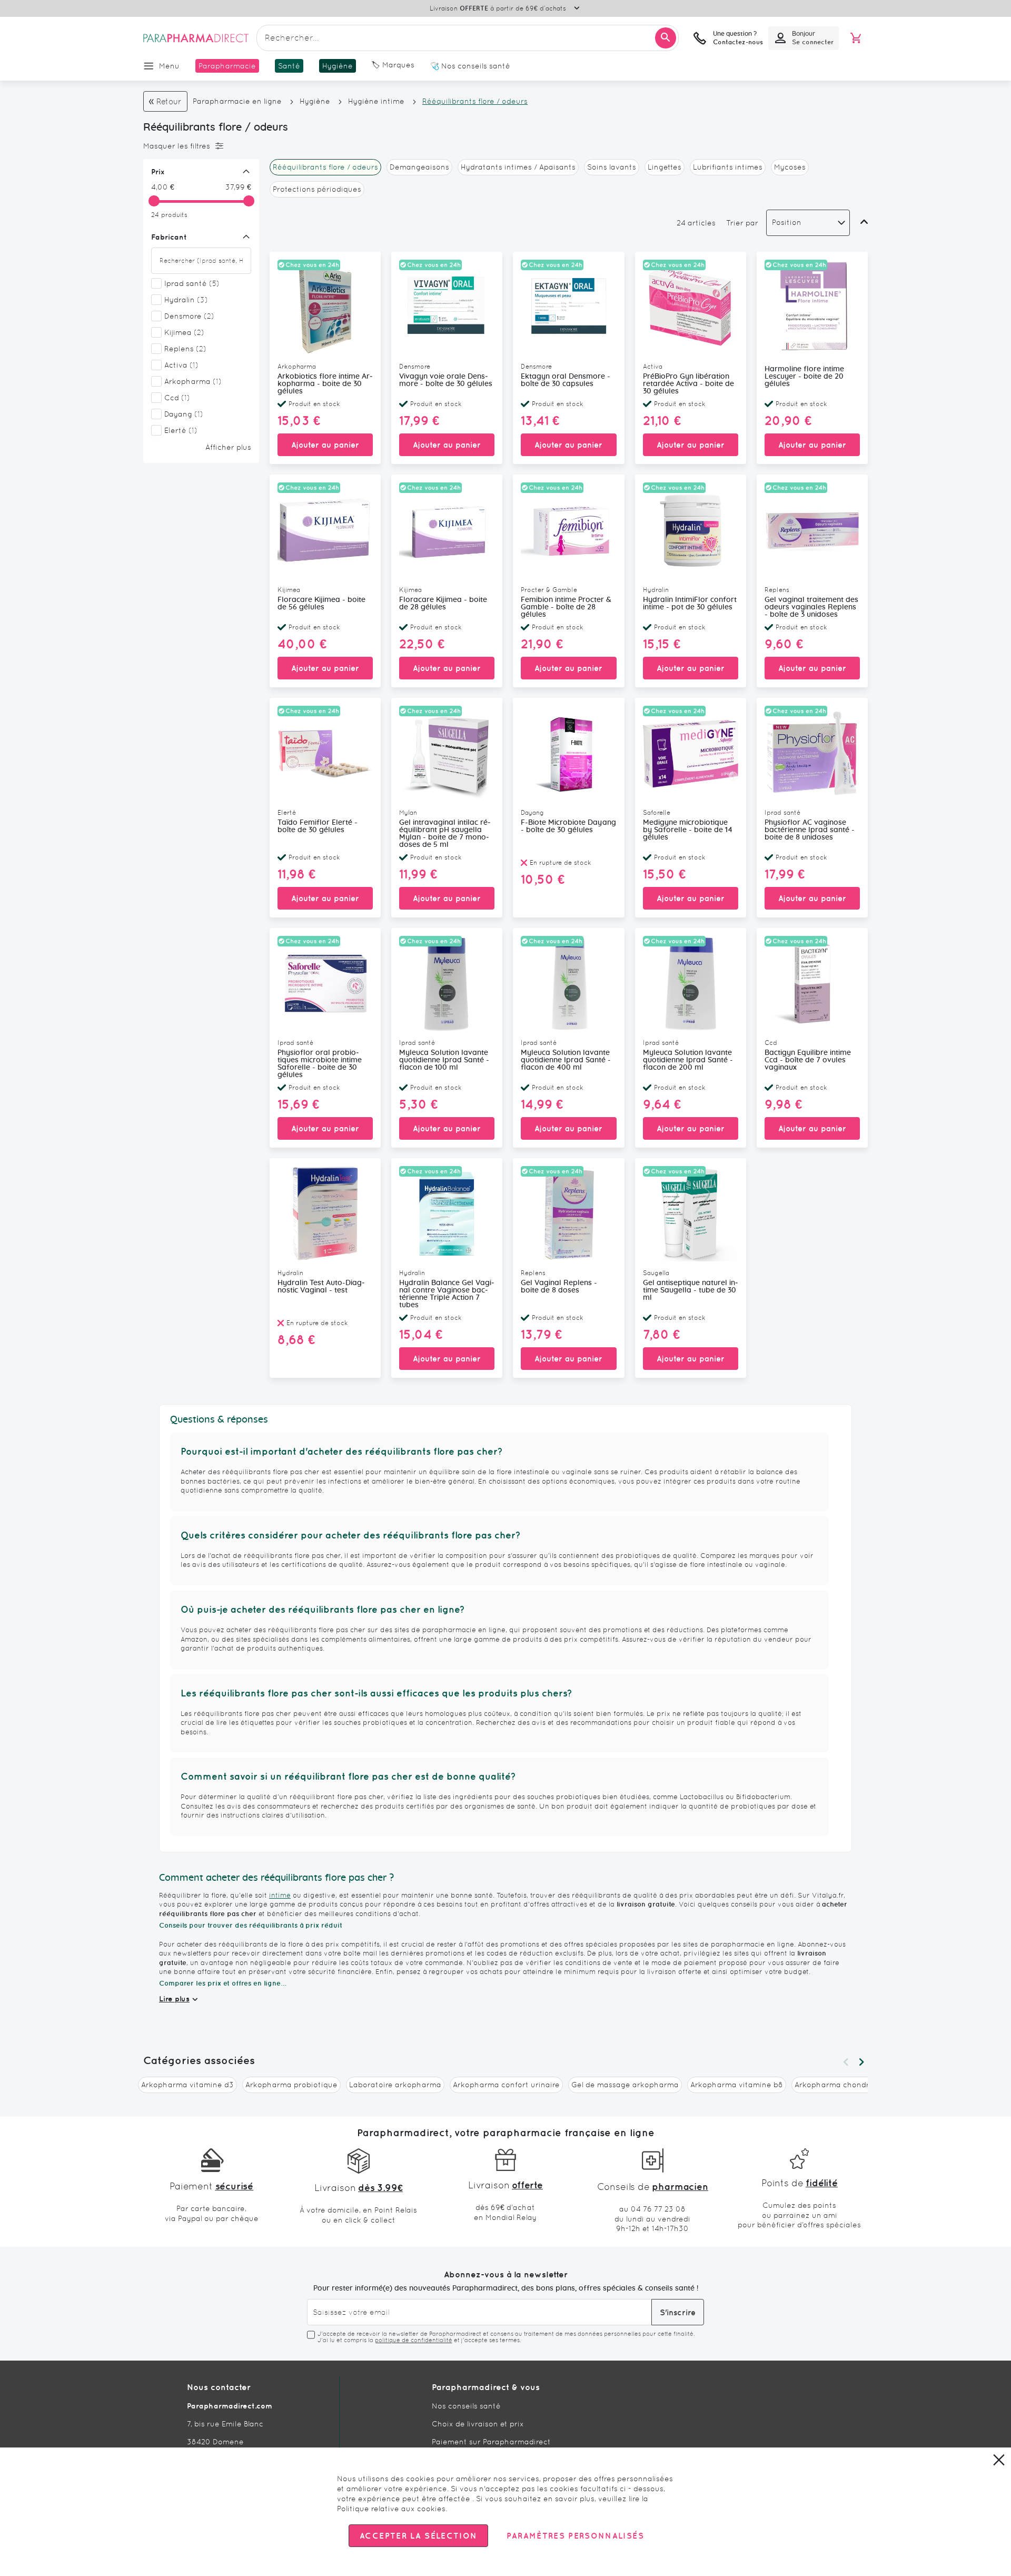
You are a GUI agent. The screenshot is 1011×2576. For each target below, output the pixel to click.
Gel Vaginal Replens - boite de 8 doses (559, 1287)
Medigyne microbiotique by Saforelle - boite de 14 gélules (688, 830)
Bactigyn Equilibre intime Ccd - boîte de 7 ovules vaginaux (808, 1060)
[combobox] (468, 38)
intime (280, 1895)
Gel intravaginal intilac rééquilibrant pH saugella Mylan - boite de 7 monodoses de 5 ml (445, 834)
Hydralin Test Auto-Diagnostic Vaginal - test (321, 1287)
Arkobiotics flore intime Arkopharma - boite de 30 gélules (325, 384)
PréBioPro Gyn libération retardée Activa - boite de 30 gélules (688, 384)
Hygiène (315, 101)
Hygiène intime (376, 101)
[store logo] (196, 38)
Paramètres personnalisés (575, 2536)
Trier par (742, 223)
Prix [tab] (158, 172)
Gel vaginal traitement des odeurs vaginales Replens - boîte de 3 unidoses (811, 607)
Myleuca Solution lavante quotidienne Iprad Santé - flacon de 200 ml (688, 1060)
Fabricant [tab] (169, 237)
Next (861, 2062)
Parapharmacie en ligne (237, 101)
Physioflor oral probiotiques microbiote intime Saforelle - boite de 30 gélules (320, 1064)
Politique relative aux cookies (391, 2509)
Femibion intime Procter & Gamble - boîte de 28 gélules (566, 607)
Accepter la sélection (418, 2536)
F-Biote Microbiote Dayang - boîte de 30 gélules (568, 826)
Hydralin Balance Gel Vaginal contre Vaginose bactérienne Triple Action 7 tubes (447, 1294)
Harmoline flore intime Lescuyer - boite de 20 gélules (804, 377)
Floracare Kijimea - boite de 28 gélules (443, 604)
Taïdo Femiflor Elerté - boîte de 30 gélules (318, 826)
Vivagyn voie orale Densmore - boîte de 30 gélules (446, 380)
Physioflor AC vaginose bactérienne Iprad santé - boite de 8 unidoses (810, 830)
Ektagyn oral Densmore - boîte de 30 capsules (566, 380)
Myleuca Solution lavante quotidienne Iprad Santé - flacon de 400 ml (566, 1060)
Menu (169, 66)
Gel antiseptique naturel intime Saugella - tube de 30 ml (691, 1290)
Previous (846, 2062)
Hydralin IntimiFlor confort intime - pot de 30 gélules (690, 604)
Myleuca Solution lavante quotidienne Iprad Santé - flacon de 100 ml (444, 1060)
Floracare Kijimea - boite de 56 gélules (321, 604)
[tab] (199, 146)
